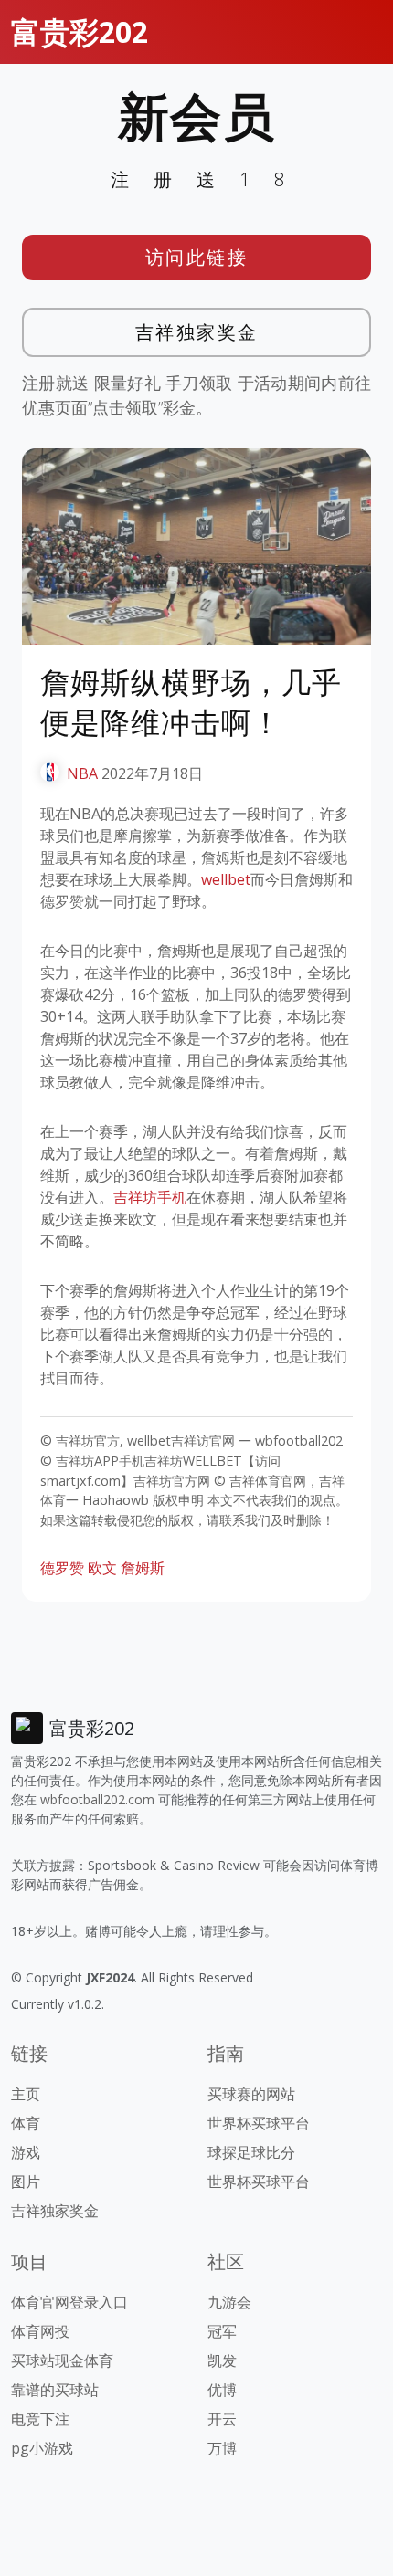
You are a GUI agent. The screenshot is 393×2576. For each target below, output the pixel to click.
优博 (222, 2390)
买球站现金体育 (62, 2360)
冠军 (222, 2331)
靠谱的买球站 (55, 2390)
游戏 (26, 2152)
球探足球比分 (251, 2152)
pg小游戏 (42, 2448)
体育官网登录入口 (69, 2302)
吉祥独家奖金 (197, 332)
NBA (82, 773)
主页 (26, 2094)
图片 (26, 2182)
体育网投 (40, 2331)
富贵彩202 (80, 32)
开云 (222, 2419)
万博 (222, 2448)
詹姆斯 (143, 1568)
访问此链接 (197, 257)
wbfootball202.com (97, 1799)
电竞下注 (40, 2419)
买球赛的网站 (251, 2094)
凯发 (222, 2360)
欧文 (102, 1568)
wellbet (226, 879)
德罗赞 (62, 1568)
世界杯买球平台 (259, 2123)
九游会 (229, 2302)
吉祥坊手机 (150, 1197)
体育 (26, 2123)
